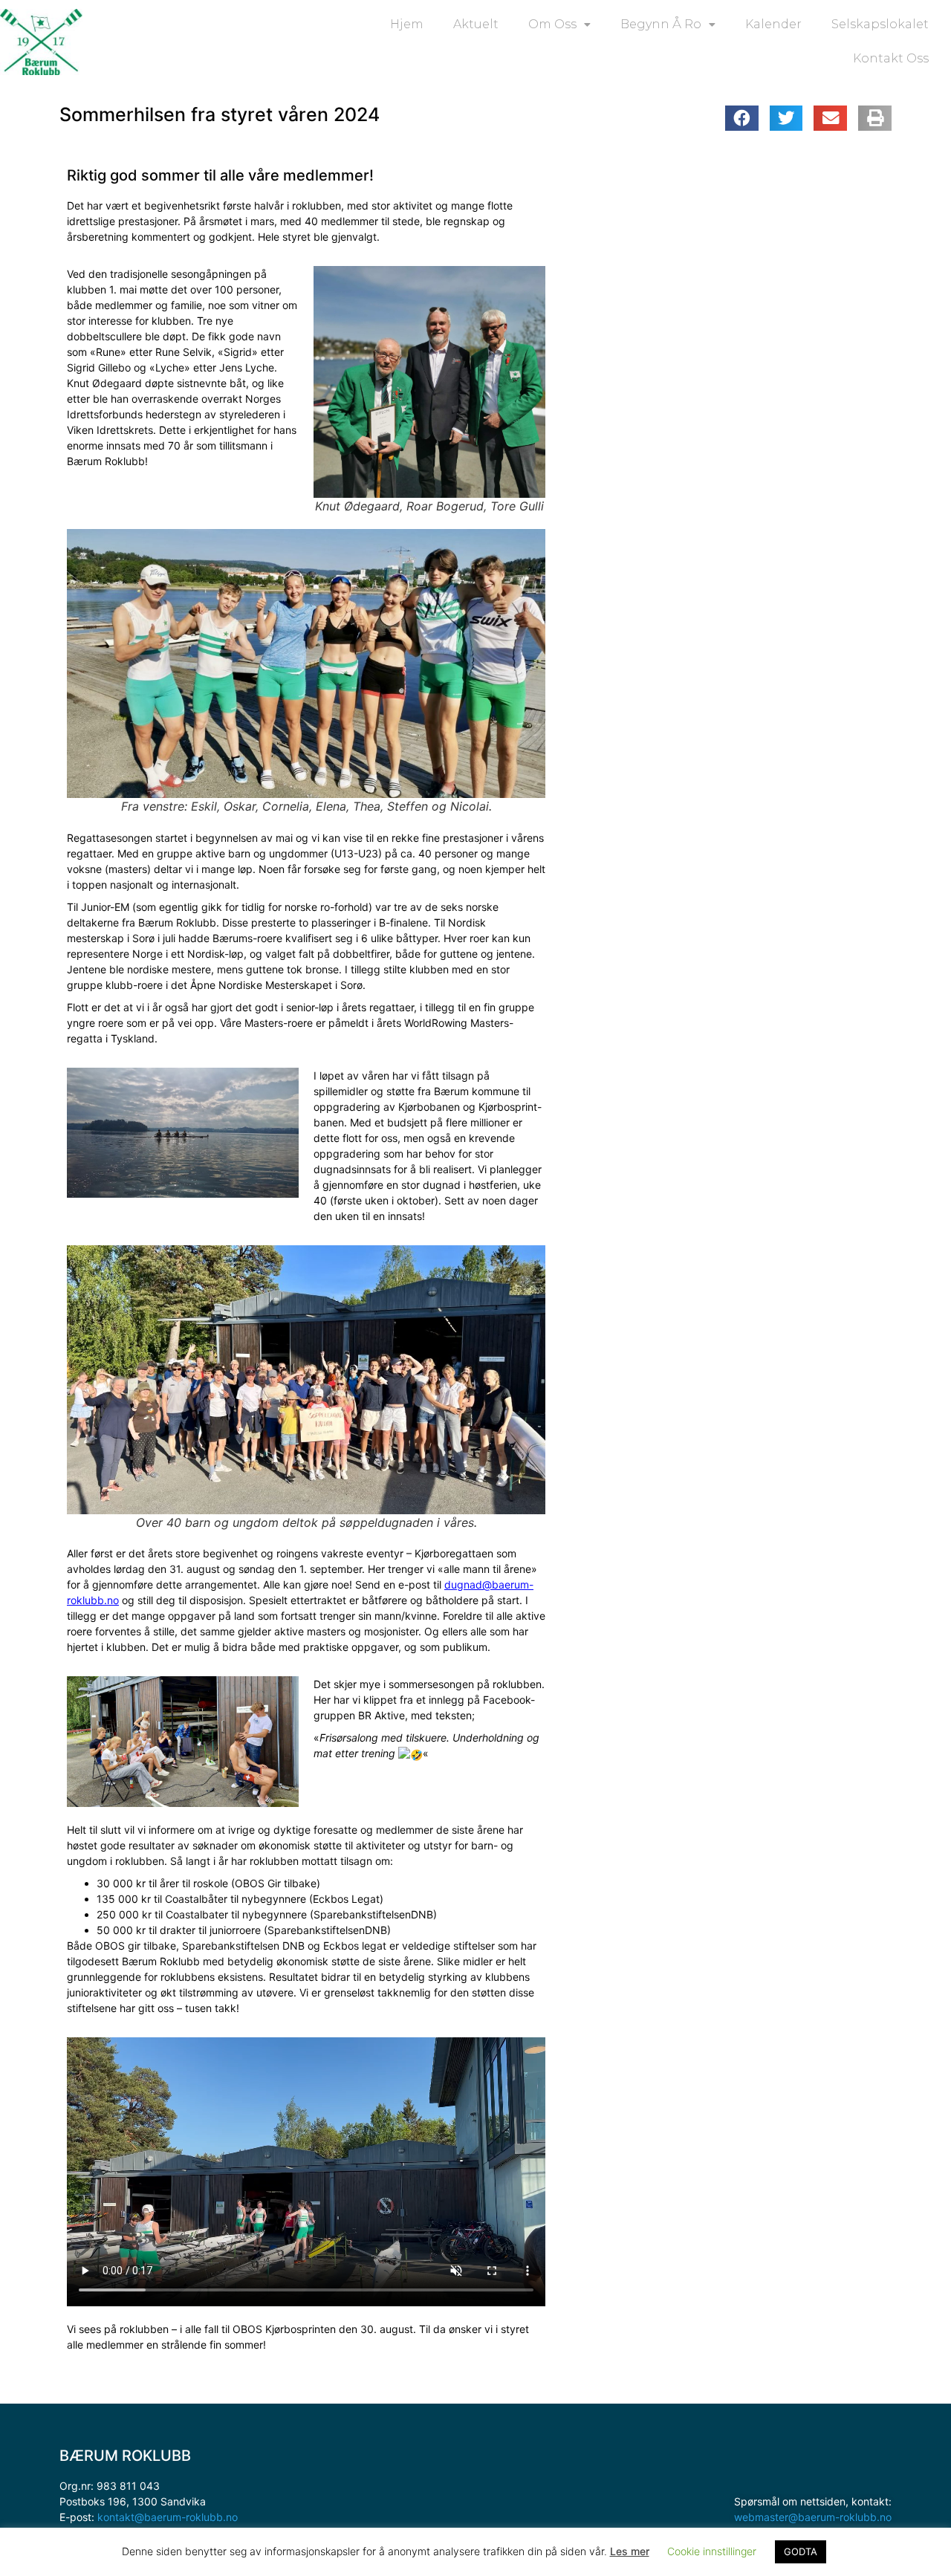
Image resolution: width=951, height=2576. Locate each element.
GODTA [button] (801, 2551)
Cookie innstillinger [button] (712, 2551)
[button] (742, 118)
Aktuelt (476, 24)
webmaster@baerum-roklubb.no (813, 2517)
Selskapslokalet (880, 24)
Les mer (630, 2551)
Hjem (407, 24)
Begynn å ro (661, 24)
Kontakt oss (891, 58)
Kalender (773, 24)
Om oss (552, 24)
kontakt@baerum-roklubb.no (168, 2517)
